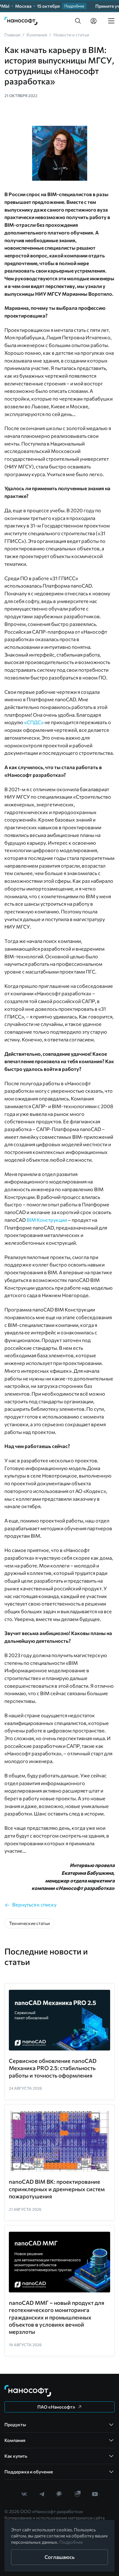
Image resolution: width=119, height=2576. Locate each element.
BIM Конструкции (47, 1220)
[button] (78, 21)
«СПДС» (34, 722)
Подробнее (71, 2542)
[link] (21, 21)
